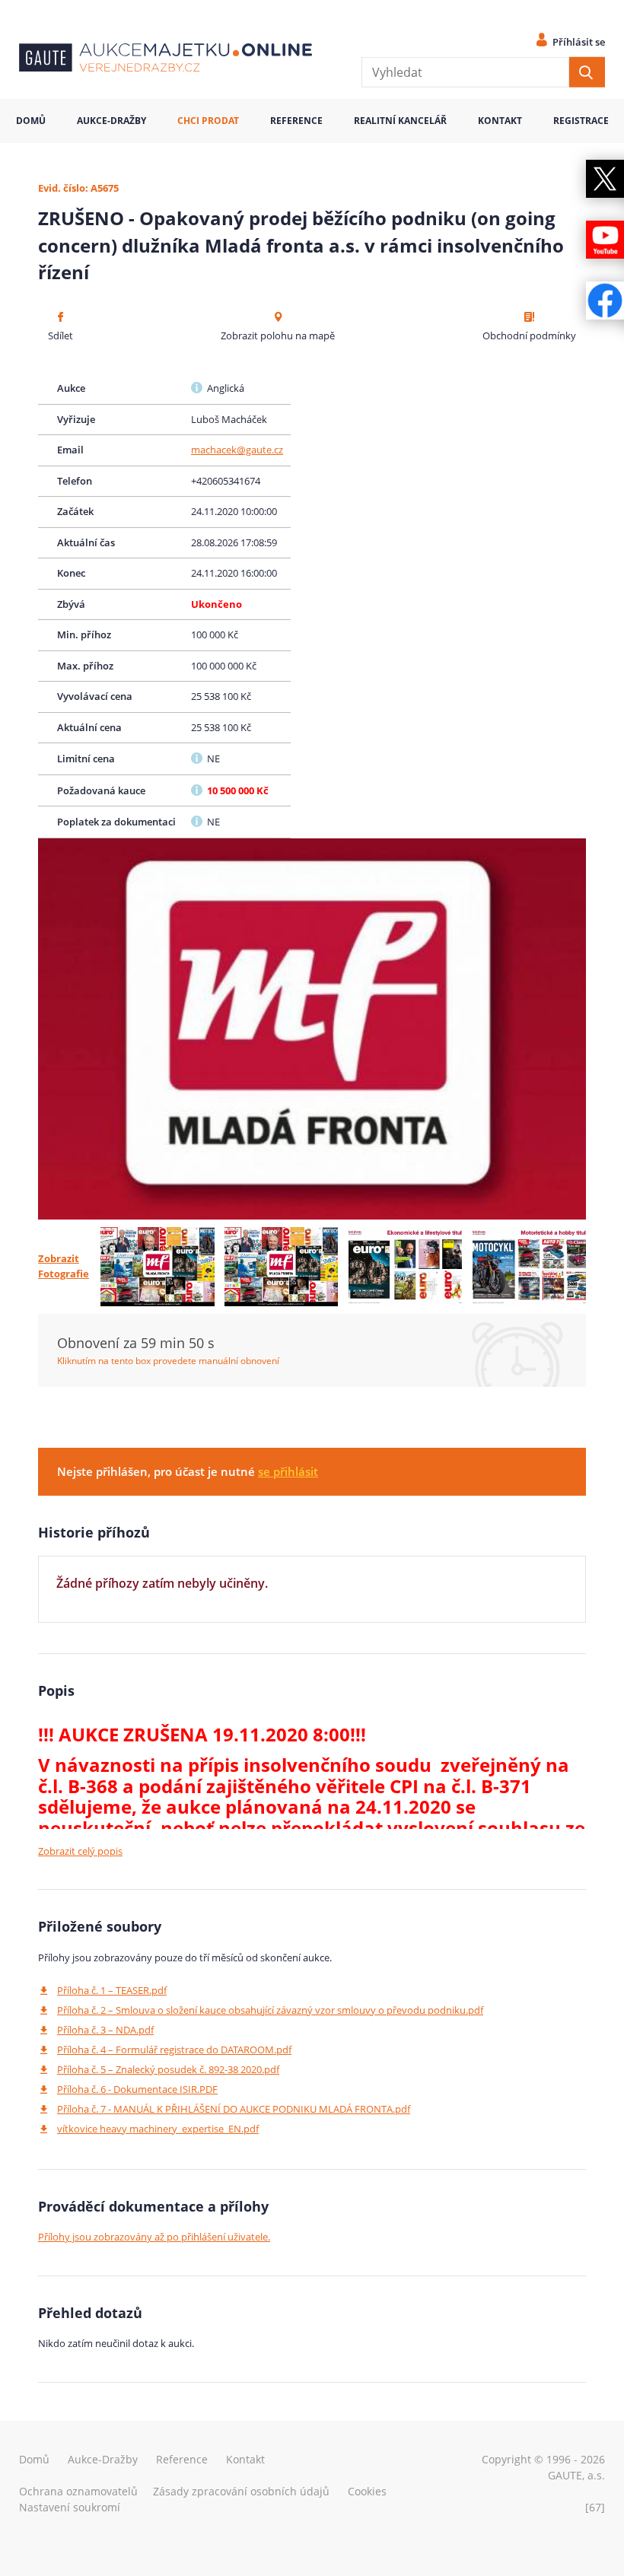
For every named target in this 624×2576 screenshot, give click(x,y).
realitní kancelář (400, 121)
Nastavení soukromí (70, 2507)
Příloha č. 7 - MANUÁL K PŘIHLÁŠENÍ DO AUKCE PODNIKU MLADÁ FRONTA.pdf (234, 2109)
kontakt (500, 121)
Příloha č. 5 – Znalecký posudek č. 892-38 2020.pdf (168, 2069)
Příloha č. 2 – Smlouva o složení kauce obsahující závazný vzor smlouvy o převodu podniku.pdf (270, 2010)
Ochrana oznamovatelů (78, 2491)
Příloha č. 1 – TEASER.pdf (112, 1990)
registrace (581, 121)
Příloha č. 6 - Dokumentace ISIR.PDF (137, 2089)
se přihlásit (288, 1471)
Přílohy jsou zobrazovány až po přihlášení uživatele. (154, 2237)
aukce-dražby (111, 121)
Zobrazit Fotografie (64, 1266)
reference (296, 121)
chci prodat (208, 121)
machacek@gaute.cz (237, 450)
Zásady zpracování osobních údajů (241, 2491)
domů (31, 121)
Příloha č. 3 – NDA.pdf (105, 2030)
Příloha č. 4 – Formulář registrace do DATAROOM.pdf (174, 2050)
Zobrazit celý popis (80, 1851)
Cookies (367, 2491)
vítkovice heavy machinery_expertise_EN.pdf (158, 2129)
